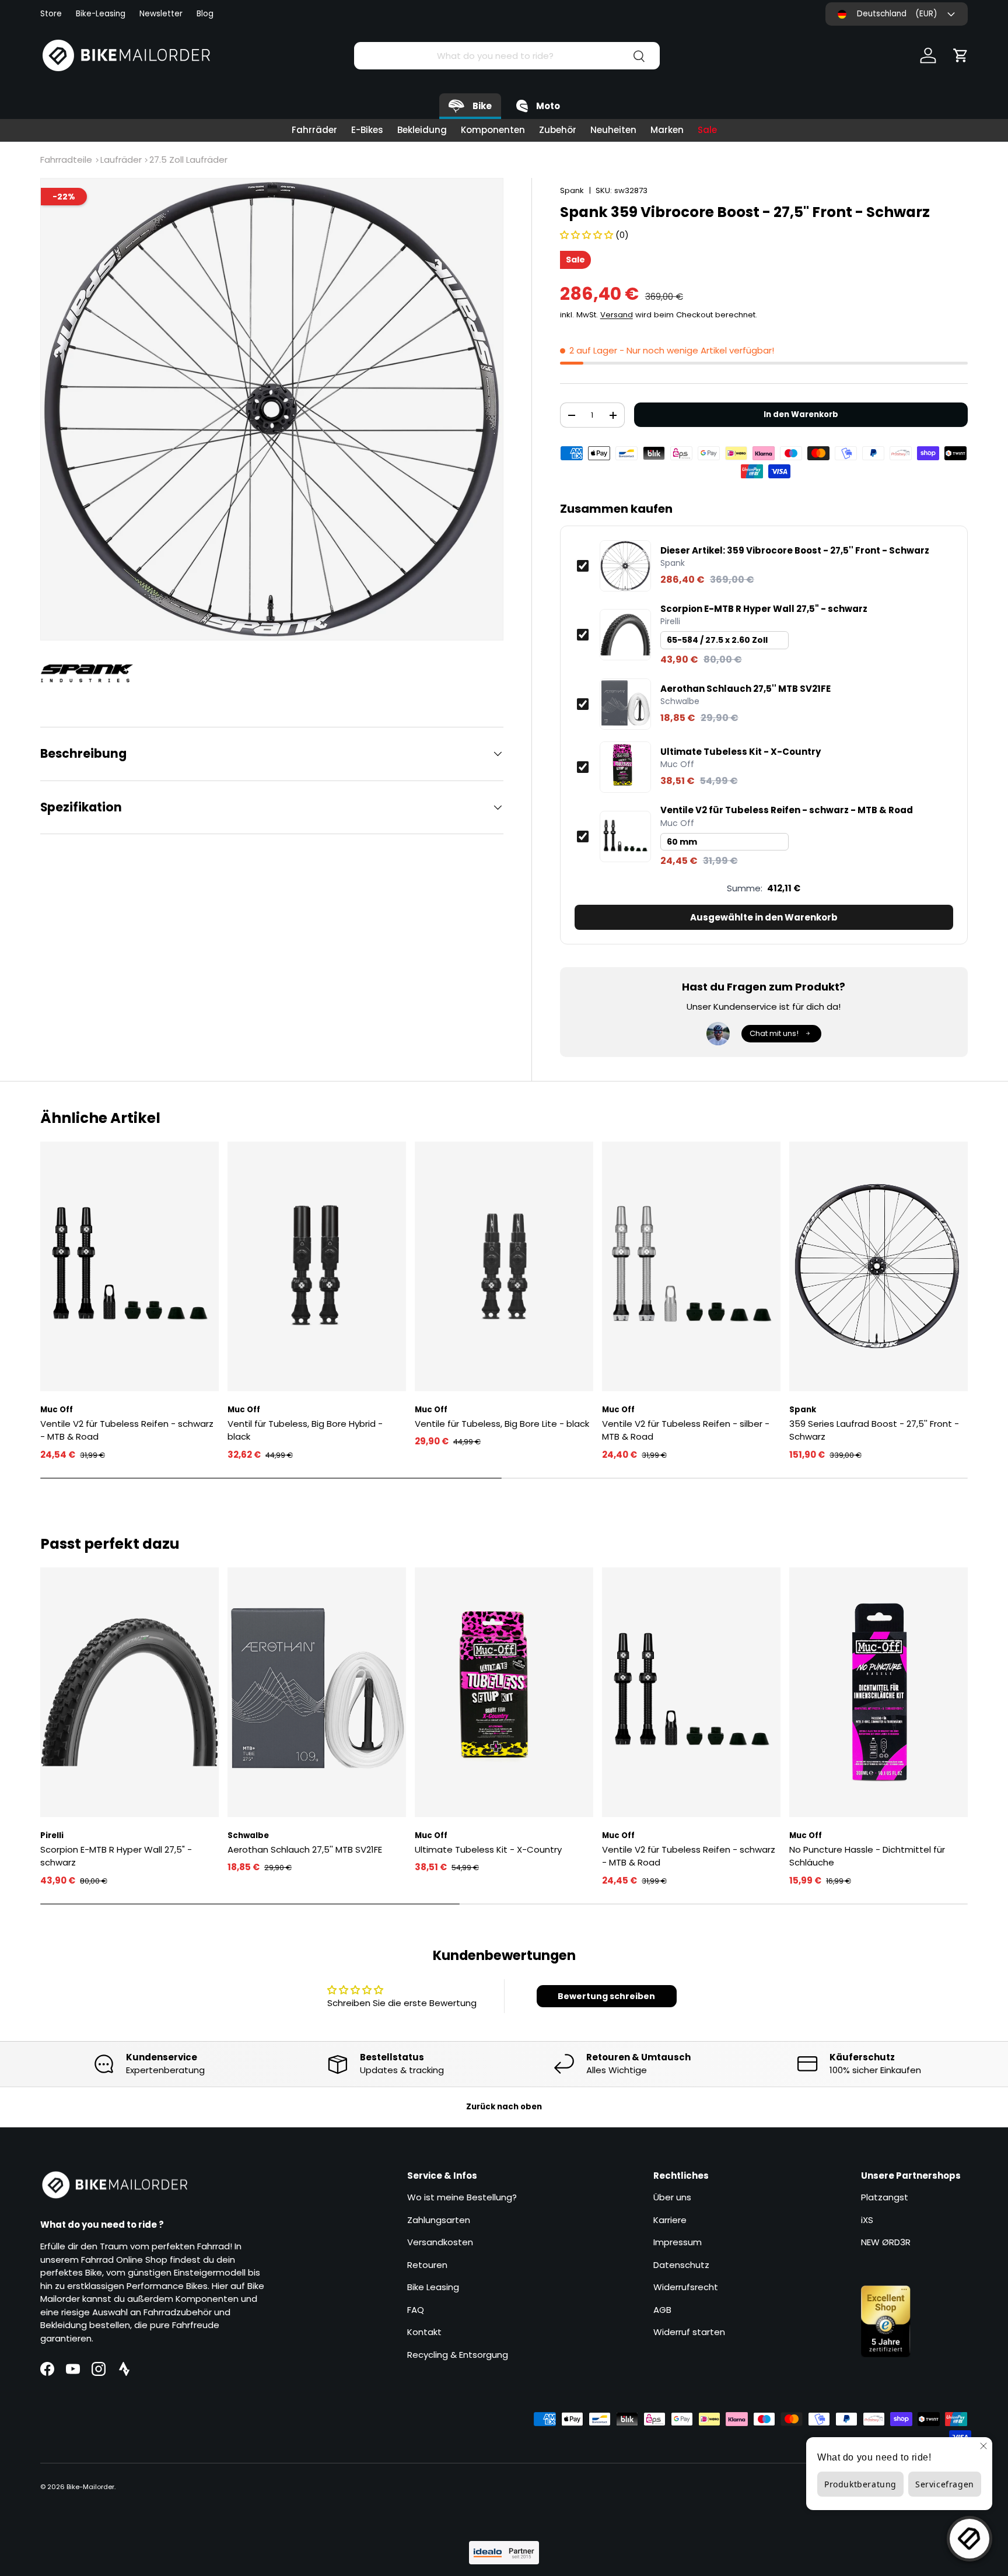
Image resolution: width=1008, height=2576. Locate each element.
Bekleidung (422, 130)
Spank (572, 190)
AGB (662, 2310)
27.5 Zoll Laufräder (188, 160)
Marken (667, 130)
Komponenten (493, 130)
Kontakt (424, 2332)
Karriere (670, 2220)
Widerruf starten (689, 2332)
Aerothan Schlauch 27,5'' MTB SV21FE (745, 689)
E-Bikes (367, 130)
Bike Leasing (433, 2287)
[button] (961, 55)
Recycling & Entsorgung (458, 2355)
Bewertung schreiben (606, 1996)
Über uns (672, 2197)
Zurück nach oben (504, 2107)
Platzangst (885, 2197)
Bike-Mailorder (90, 2487)
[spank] (93, 673)
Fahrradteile (66, 160)
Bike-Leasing (101, 14)
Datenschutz (681, 2265)
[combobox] (507, 56)
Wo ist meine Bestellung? (462, 2197)
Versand (617, 315)
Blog (205, 14)
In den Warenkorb (801, 414)
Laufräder (121, 160)
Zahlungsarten (439, 2220)
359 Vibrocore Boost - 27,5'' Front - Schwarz (795, 551)
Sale (707, 130)
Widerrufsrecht (686, 2287)
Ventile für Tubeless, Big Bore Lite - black (502, 1424)
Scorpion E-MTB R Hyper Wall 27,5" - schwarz (764, 609)
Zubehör (558, 130)
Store (51, 14)
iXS (867, 2220)
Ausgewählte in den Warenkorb (764, 917)
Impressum (678, 2242)
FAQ (416, 2310)
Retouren (427, 2265)
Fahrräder (314, 130)
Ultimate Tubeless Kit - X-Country (741, 752)
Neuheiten (613, 130)
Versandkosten (440, 2242)
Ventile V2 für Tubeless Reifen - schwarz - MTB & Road (787, 810)
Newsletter (161, 14)
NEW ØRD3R (886, 2242)
